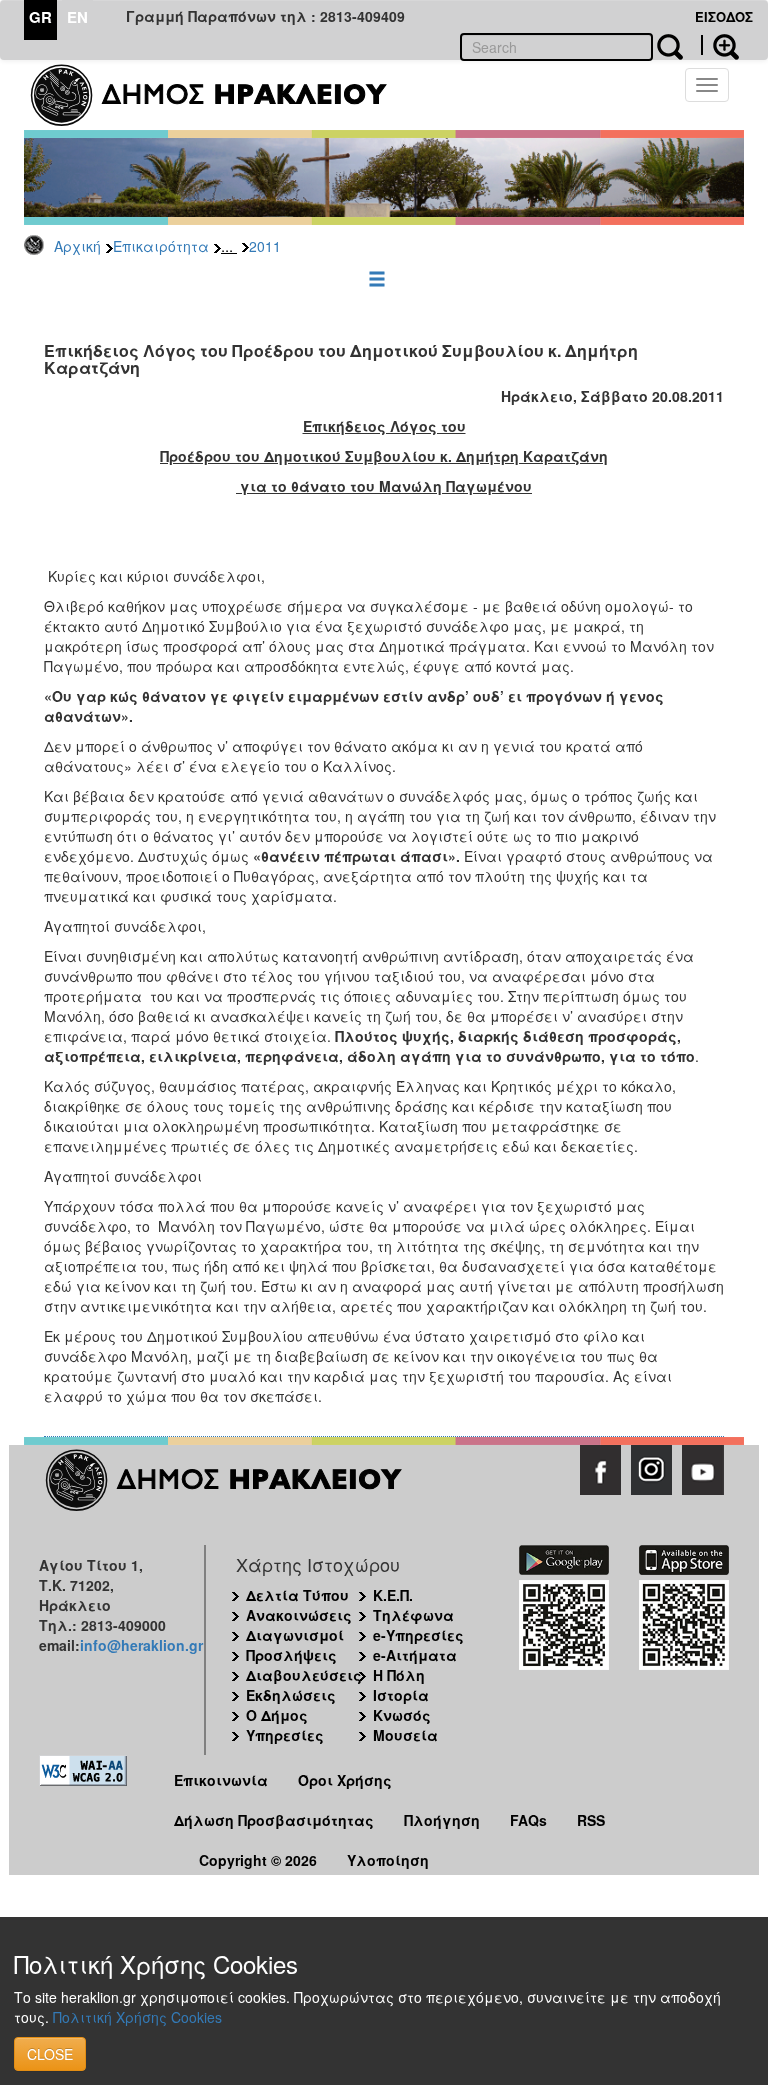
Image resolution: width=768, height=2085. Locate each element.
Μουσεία (405, 1735)
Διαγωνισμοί (295, 1635)
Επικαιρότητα (161, 246)
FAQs (528, 1820)
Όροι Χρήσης (345, 1780)
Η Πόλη (399, 1675)
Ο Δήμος (277, 1715)
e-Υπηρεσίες (418, 1635)
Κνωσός (402, 1715)
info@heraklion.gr (141, 1645)
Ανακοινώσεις (299, 1615)
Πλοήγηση (442, 1820)
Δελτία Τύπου (297, 1595)
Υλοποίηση (388, 1860)
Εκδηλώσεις (291, 1695)
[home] (221, 95)
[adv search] (720, 45)
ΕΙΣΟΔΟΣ (724, 16)
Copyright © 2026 (258, 1860)
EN (77, 17)
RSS (591, 1820)
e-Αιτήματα (415, 1655)
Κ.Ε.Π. (393, 1595)
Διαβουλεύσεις (304, 1675)
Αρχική (77, 246)
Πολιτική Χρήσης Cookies (137, 2017)
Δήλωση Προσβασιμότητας (274, 1820)
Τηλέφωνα (413, 1615)
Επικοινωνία (221, 1780)
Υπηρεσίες (285, 1735)
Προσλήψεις (291, 1655)
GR (40, 17)
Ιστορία (401, 1695)
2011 (265, 246)
